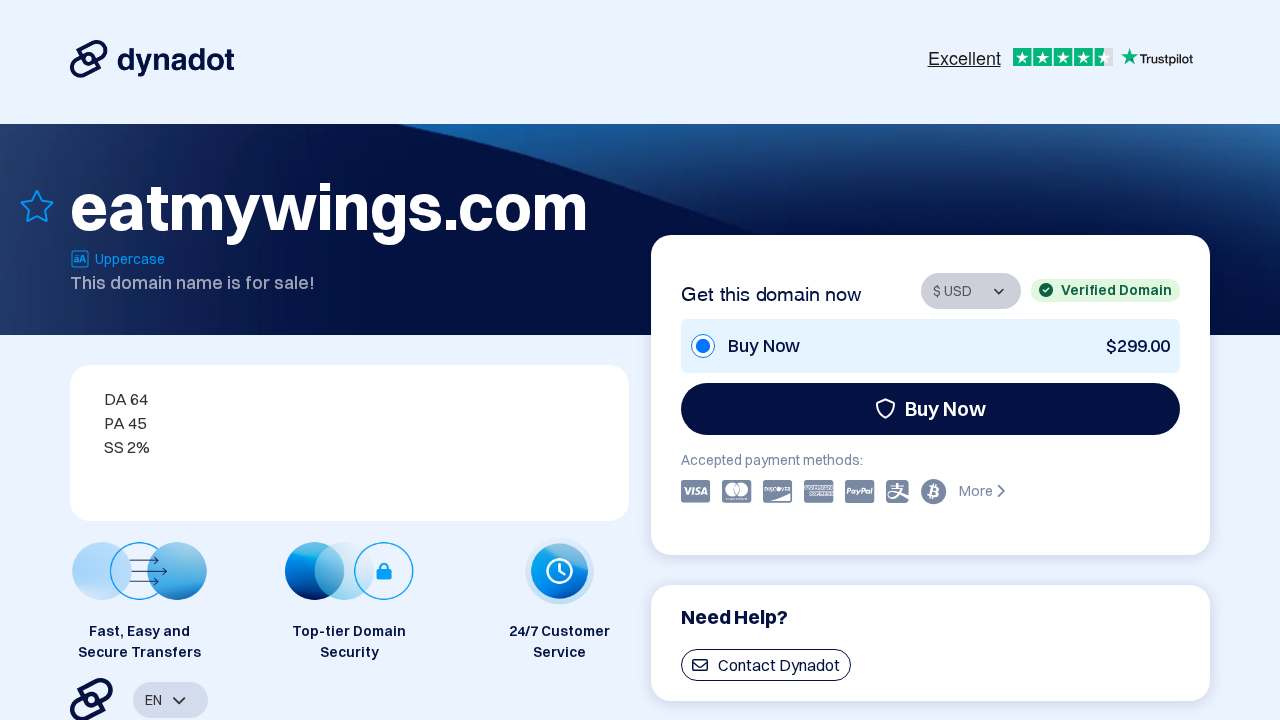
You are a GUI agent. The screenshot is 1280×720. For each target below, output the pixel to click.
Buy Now (945, 408)
